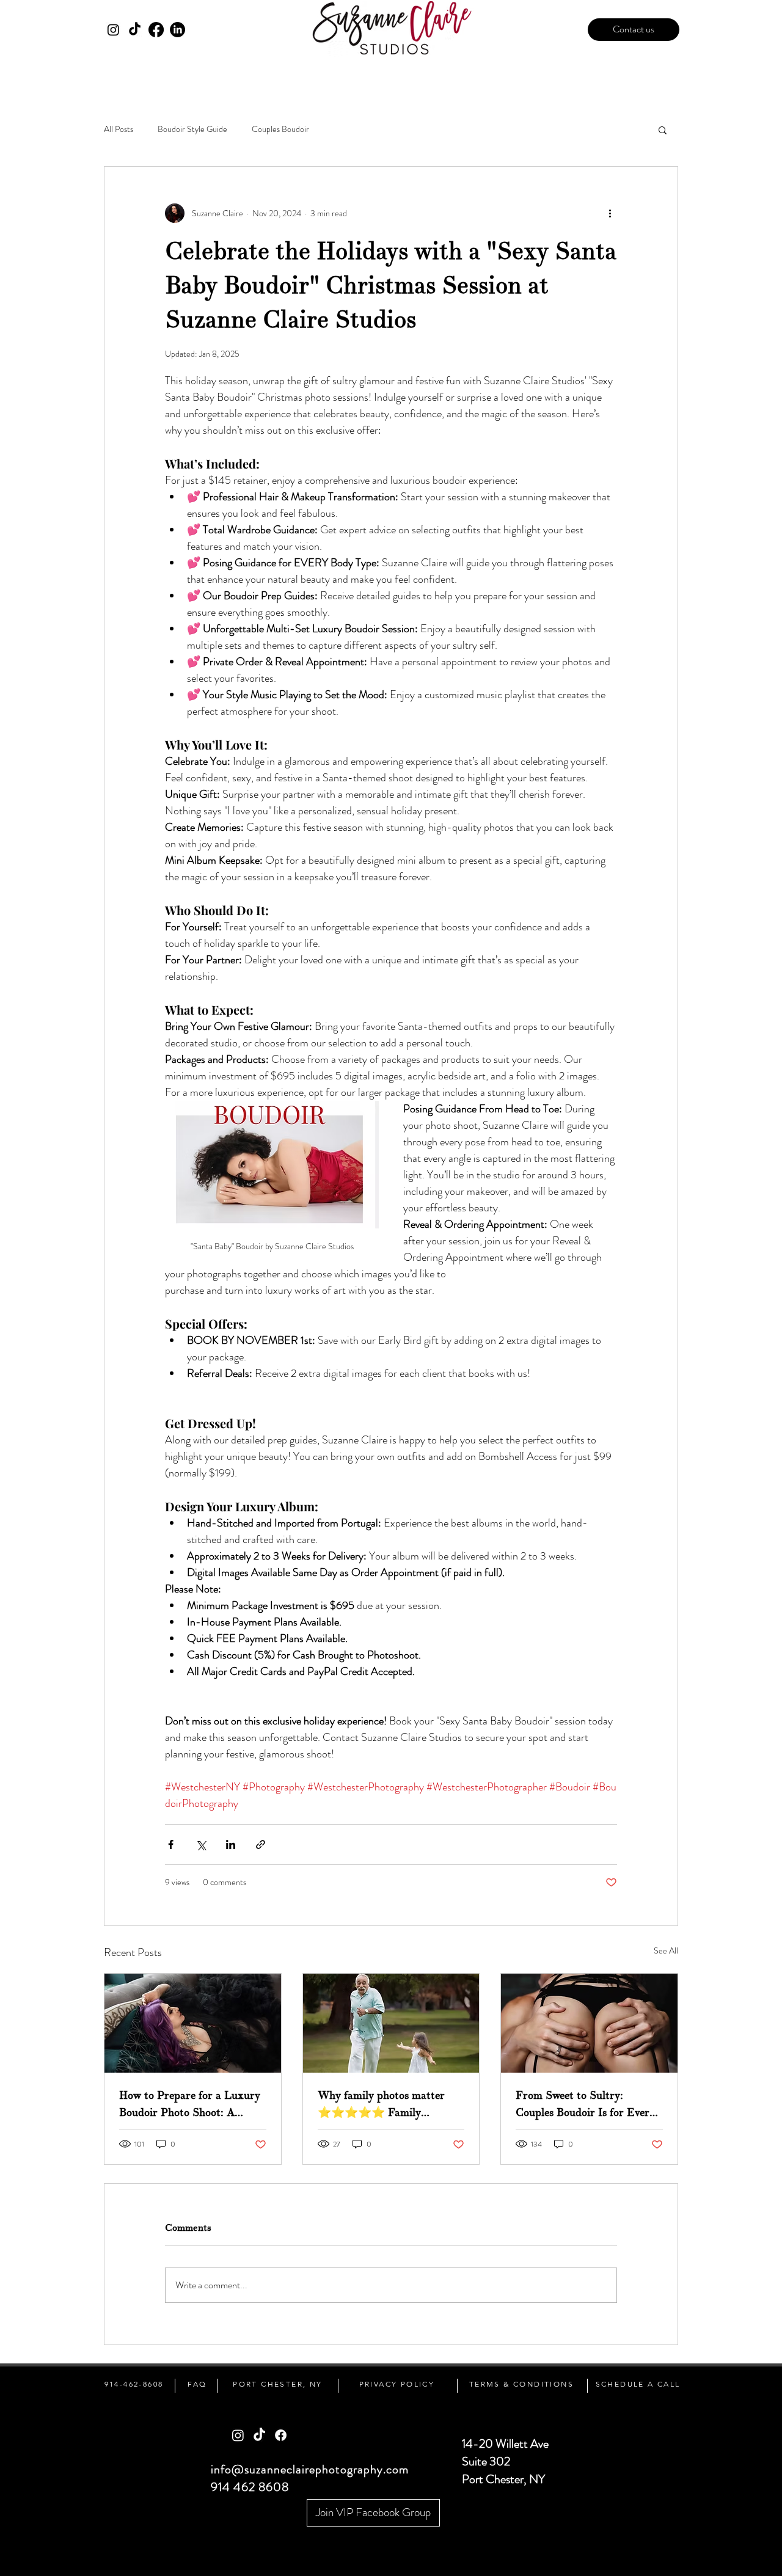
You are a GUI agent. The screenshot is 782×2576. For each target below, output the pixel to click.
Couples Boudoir (280, 129)
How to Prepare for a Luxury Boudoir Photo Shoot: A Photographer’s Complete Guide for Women (190, 2105)
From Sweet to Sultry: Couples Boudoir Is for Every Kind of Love (585, 2105)
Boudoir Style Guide (192, 129)
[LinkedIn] (177, 30)
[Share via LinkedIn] (231, 1844)
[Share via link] (261, 1844)
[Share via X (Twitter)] (201, 1844)
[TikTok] (135, 30)
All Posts (119, 129)
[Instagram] (113, 30)
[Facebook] (156, 30)
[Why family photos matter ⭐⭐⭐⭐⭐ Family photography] (391, 2023)
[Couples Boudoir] (589, 2023)
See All (666, 1950)
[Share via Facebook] (171, 1844)
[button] (663, 130)
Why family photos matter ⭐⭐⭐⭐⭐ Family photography (381, 2105)
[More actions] (610, 213)
